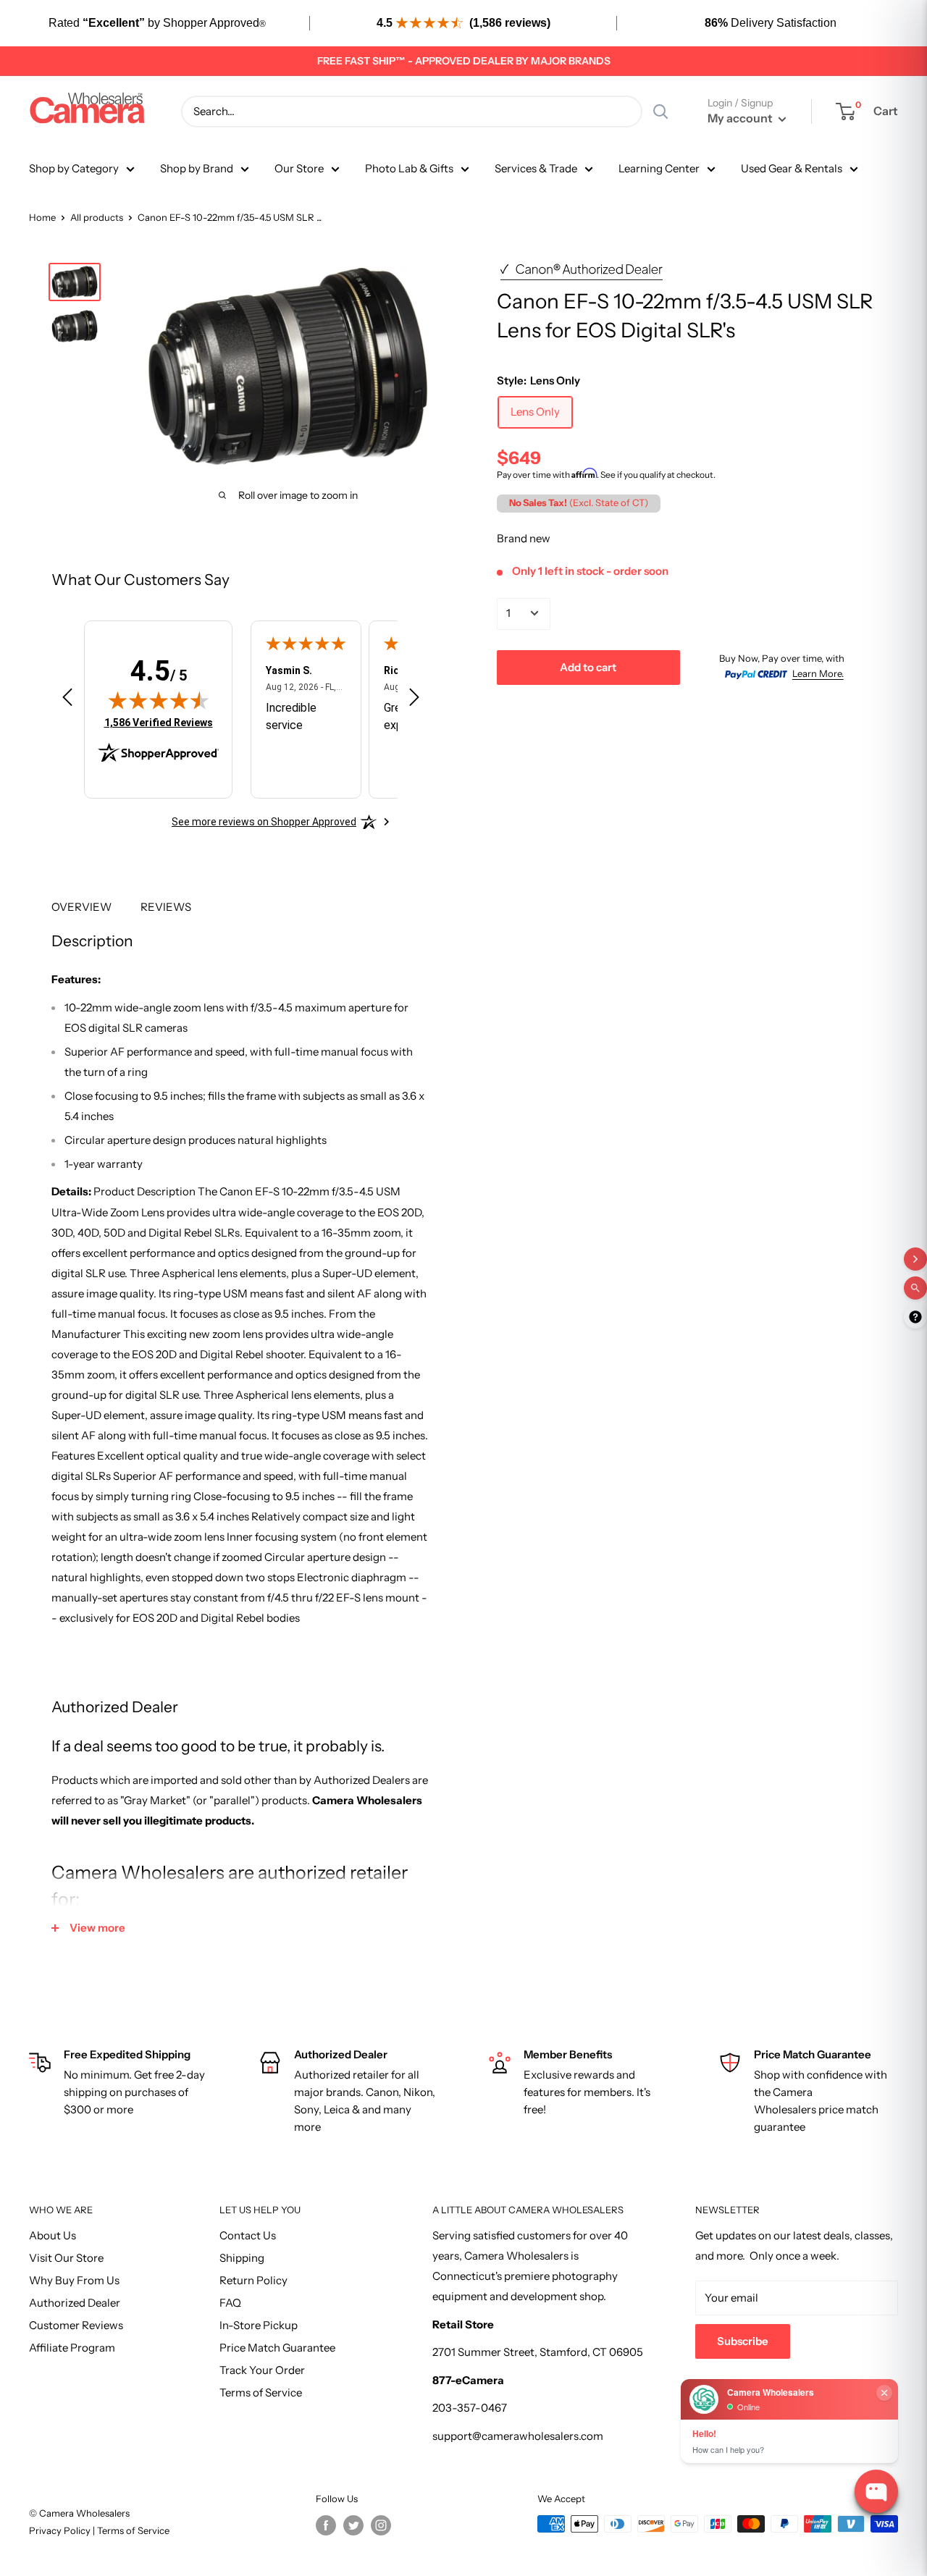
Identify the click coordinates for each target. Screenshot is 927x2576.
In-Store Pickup (259, 2325)
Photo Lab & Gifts (409, 168)
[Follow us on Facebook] (326, 2525)
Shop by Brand (197, 168)
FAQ (230, 2303)
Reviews (166, 907)
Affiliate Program (72, 2348)
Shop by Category (74, 168)
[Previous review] (67, 700)
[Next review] (414, 700)
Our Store (299, 168)
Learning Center (659, 168)
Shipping (242, 2258)
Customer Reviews (76, 2325)
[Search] (660, 111)
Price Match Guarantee (277, 2348)
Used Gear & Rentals (792, 168)
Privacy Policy (61, 2530)
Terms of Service (261, 2392)
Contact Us (248, 2235)
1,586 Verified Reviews (159, 722)
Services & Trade (536, 168)
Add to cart (588, 666)
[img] (159, 700)
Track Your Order (262, 2370)
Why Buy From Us (74, 2280)
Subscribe (743, 2341)
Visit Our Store (66, 2258)
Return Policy (253, 2280)
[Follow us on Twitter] (353, 2525)
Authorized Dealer (75, 2303)
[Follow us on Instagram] (381, 2525)
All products (97, 217)
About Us (53, 2235)
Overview (81, 907)
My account (741, 118)
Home (42, 217)
